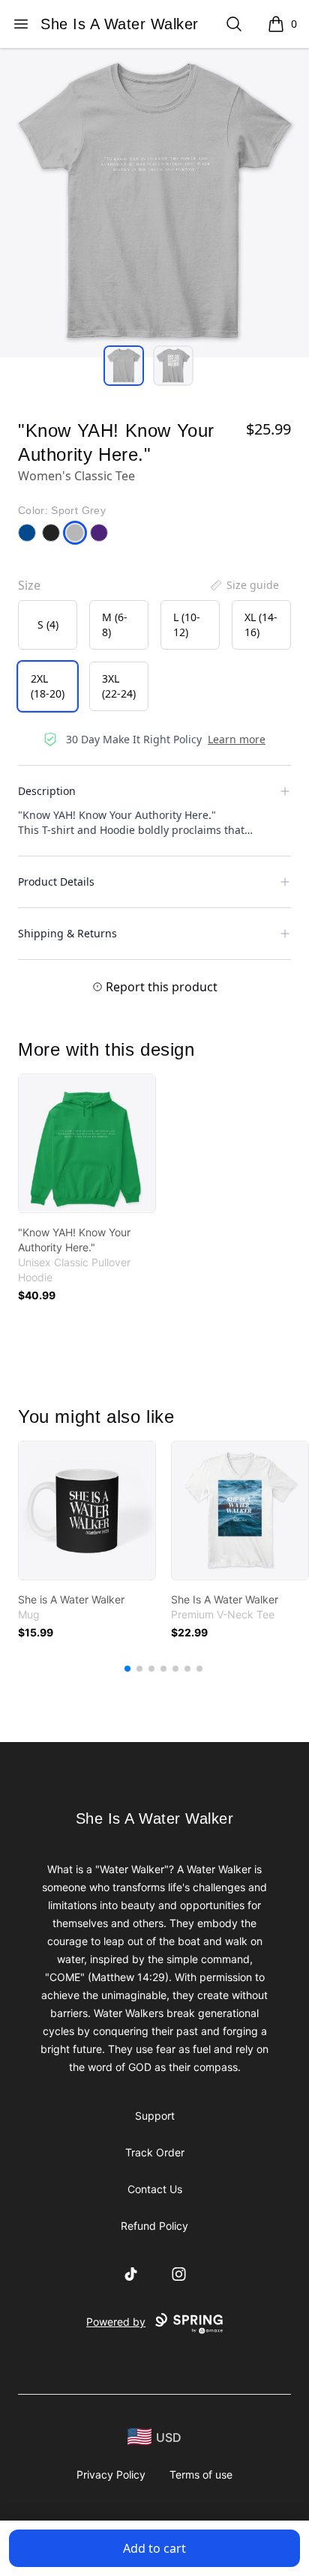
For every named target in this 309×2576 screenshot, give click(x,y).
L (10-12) (187, 625)
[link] (87, 1143)
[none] (244, 585)
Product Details (56, 882)
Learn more (237, 739)
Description (47, 791)
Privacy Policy (111, 2474)
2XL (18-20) (48, 686)
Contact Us (155, 2189)
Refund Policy (154, 2226)
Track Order (155, 2152)
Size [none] (29, 585)
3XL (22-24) (119, 686)
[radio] (48, 625)
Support (155, 2116)
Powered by (116, 2322)
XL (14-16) (261, 625)
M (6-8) (115, 625)
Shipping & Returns (67, 933)
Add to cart (154, 2548)
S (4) (48, 625)
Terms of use (201, 2474)
